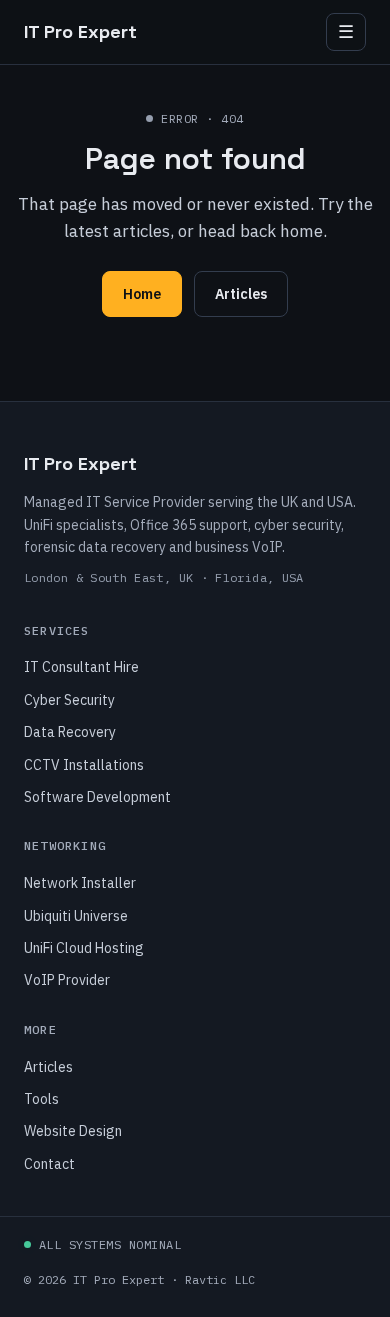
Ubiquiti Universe (76, 916)
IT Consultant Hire (81, 667)
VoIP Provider (67, 980)
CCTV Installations (84, 765)
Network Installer (80, 883)
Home (142, 294)
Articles (241, 294)
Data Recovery (70, 732)
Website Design (73, 1131)
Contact (49, 1164)
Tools (41, 1099)
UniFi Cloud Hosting (84, 948)
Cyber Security (69, 700)
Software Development (97, 797)
